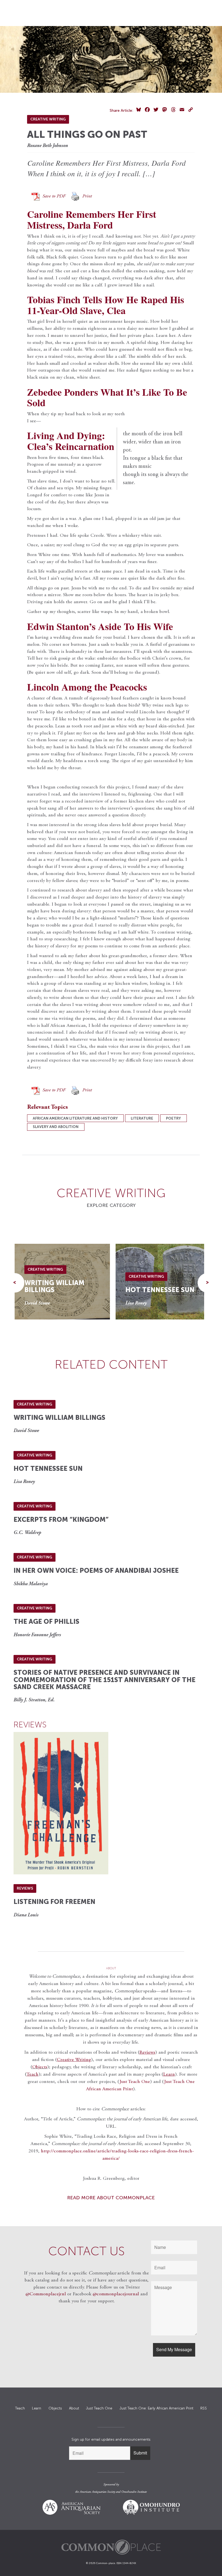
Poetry (173, 1118)
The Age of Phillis (46, 1621)
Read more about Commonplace (111, 2198)
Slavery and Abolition (56, 1127)
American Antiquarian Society (97, 2492)
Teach (20, 2408)
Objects (40, 2067)
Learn (37, 2408)
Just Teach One (135, 2082)
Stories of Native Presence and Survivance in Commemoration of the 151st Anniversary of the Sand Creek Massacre (105, 1680)
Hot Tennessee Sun (160, 1290)
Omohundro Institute (134, 2492)
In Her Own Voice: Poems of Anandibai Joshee (96, 1570)
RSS (204, 2408)
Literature (142, 1118)
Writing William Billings (54, 1286)
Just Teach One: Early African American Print (156, 2408)
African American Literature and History (75, 1118)
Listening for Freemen (54, 1902)
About (74, 2408)
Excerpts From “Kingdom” (61, 1519)
